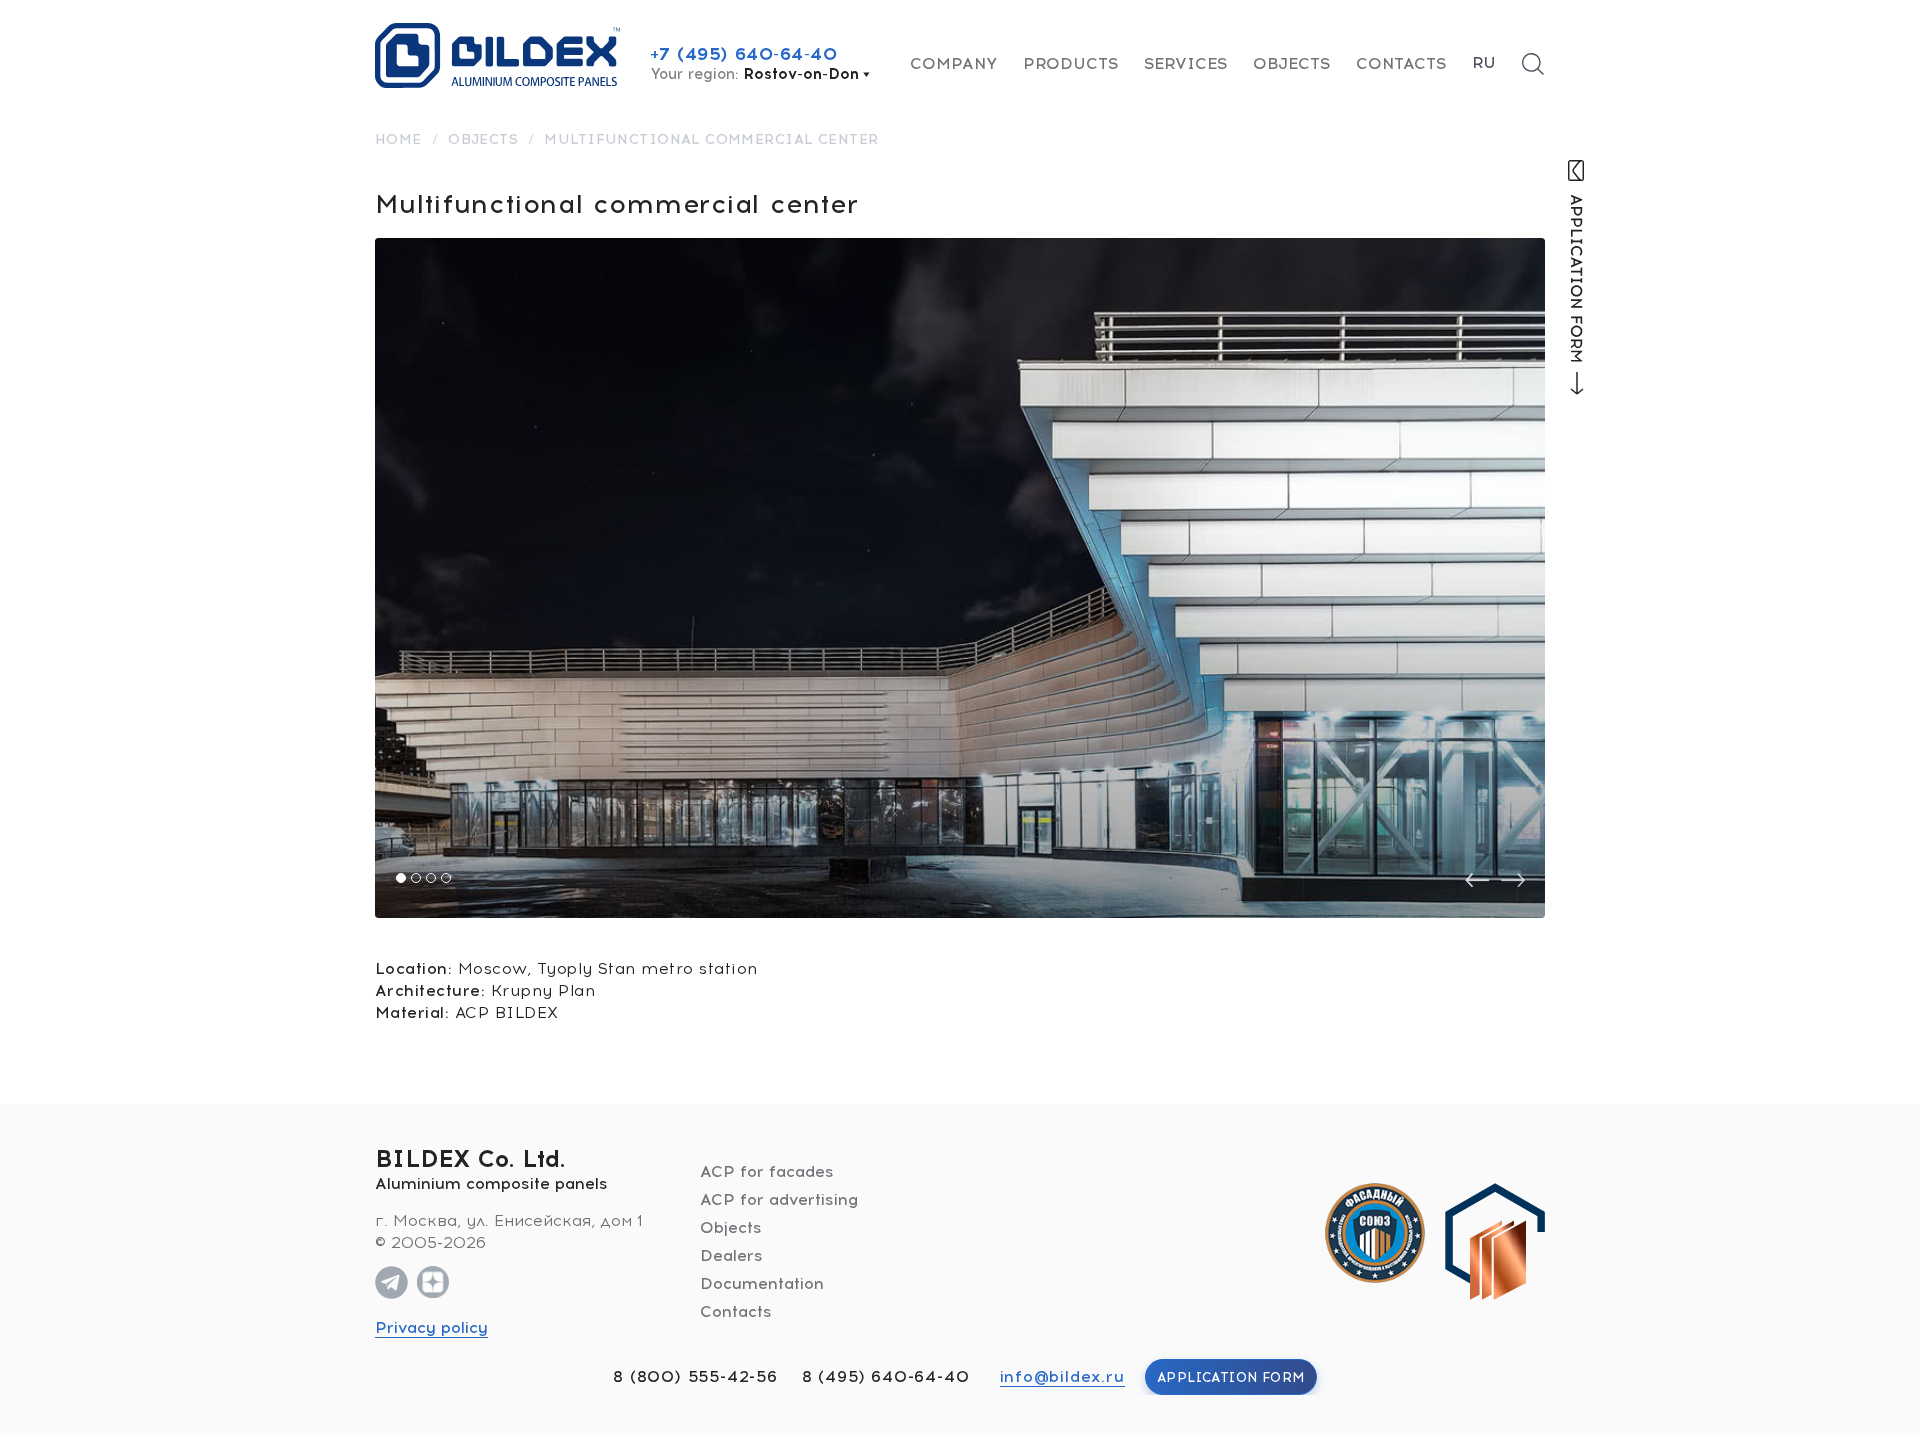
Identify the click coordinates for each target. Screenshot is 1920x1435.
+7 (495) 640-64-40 (744, 54)
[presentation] (1477, 880)
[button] (401, 878)
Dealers (731, 1255)
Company (953, 63)
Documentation (762, 1283)
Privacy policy (431, 1327)
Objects (1291, 63)
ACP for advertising (779, 1199)
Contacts (1401, 63)
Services (1185, 63)
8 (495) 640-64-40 (886, 1376)
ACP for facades (767, 1171)
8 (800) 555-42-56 (695, 1376)
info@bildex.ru (1062, 1376)
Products (1070, 63)
